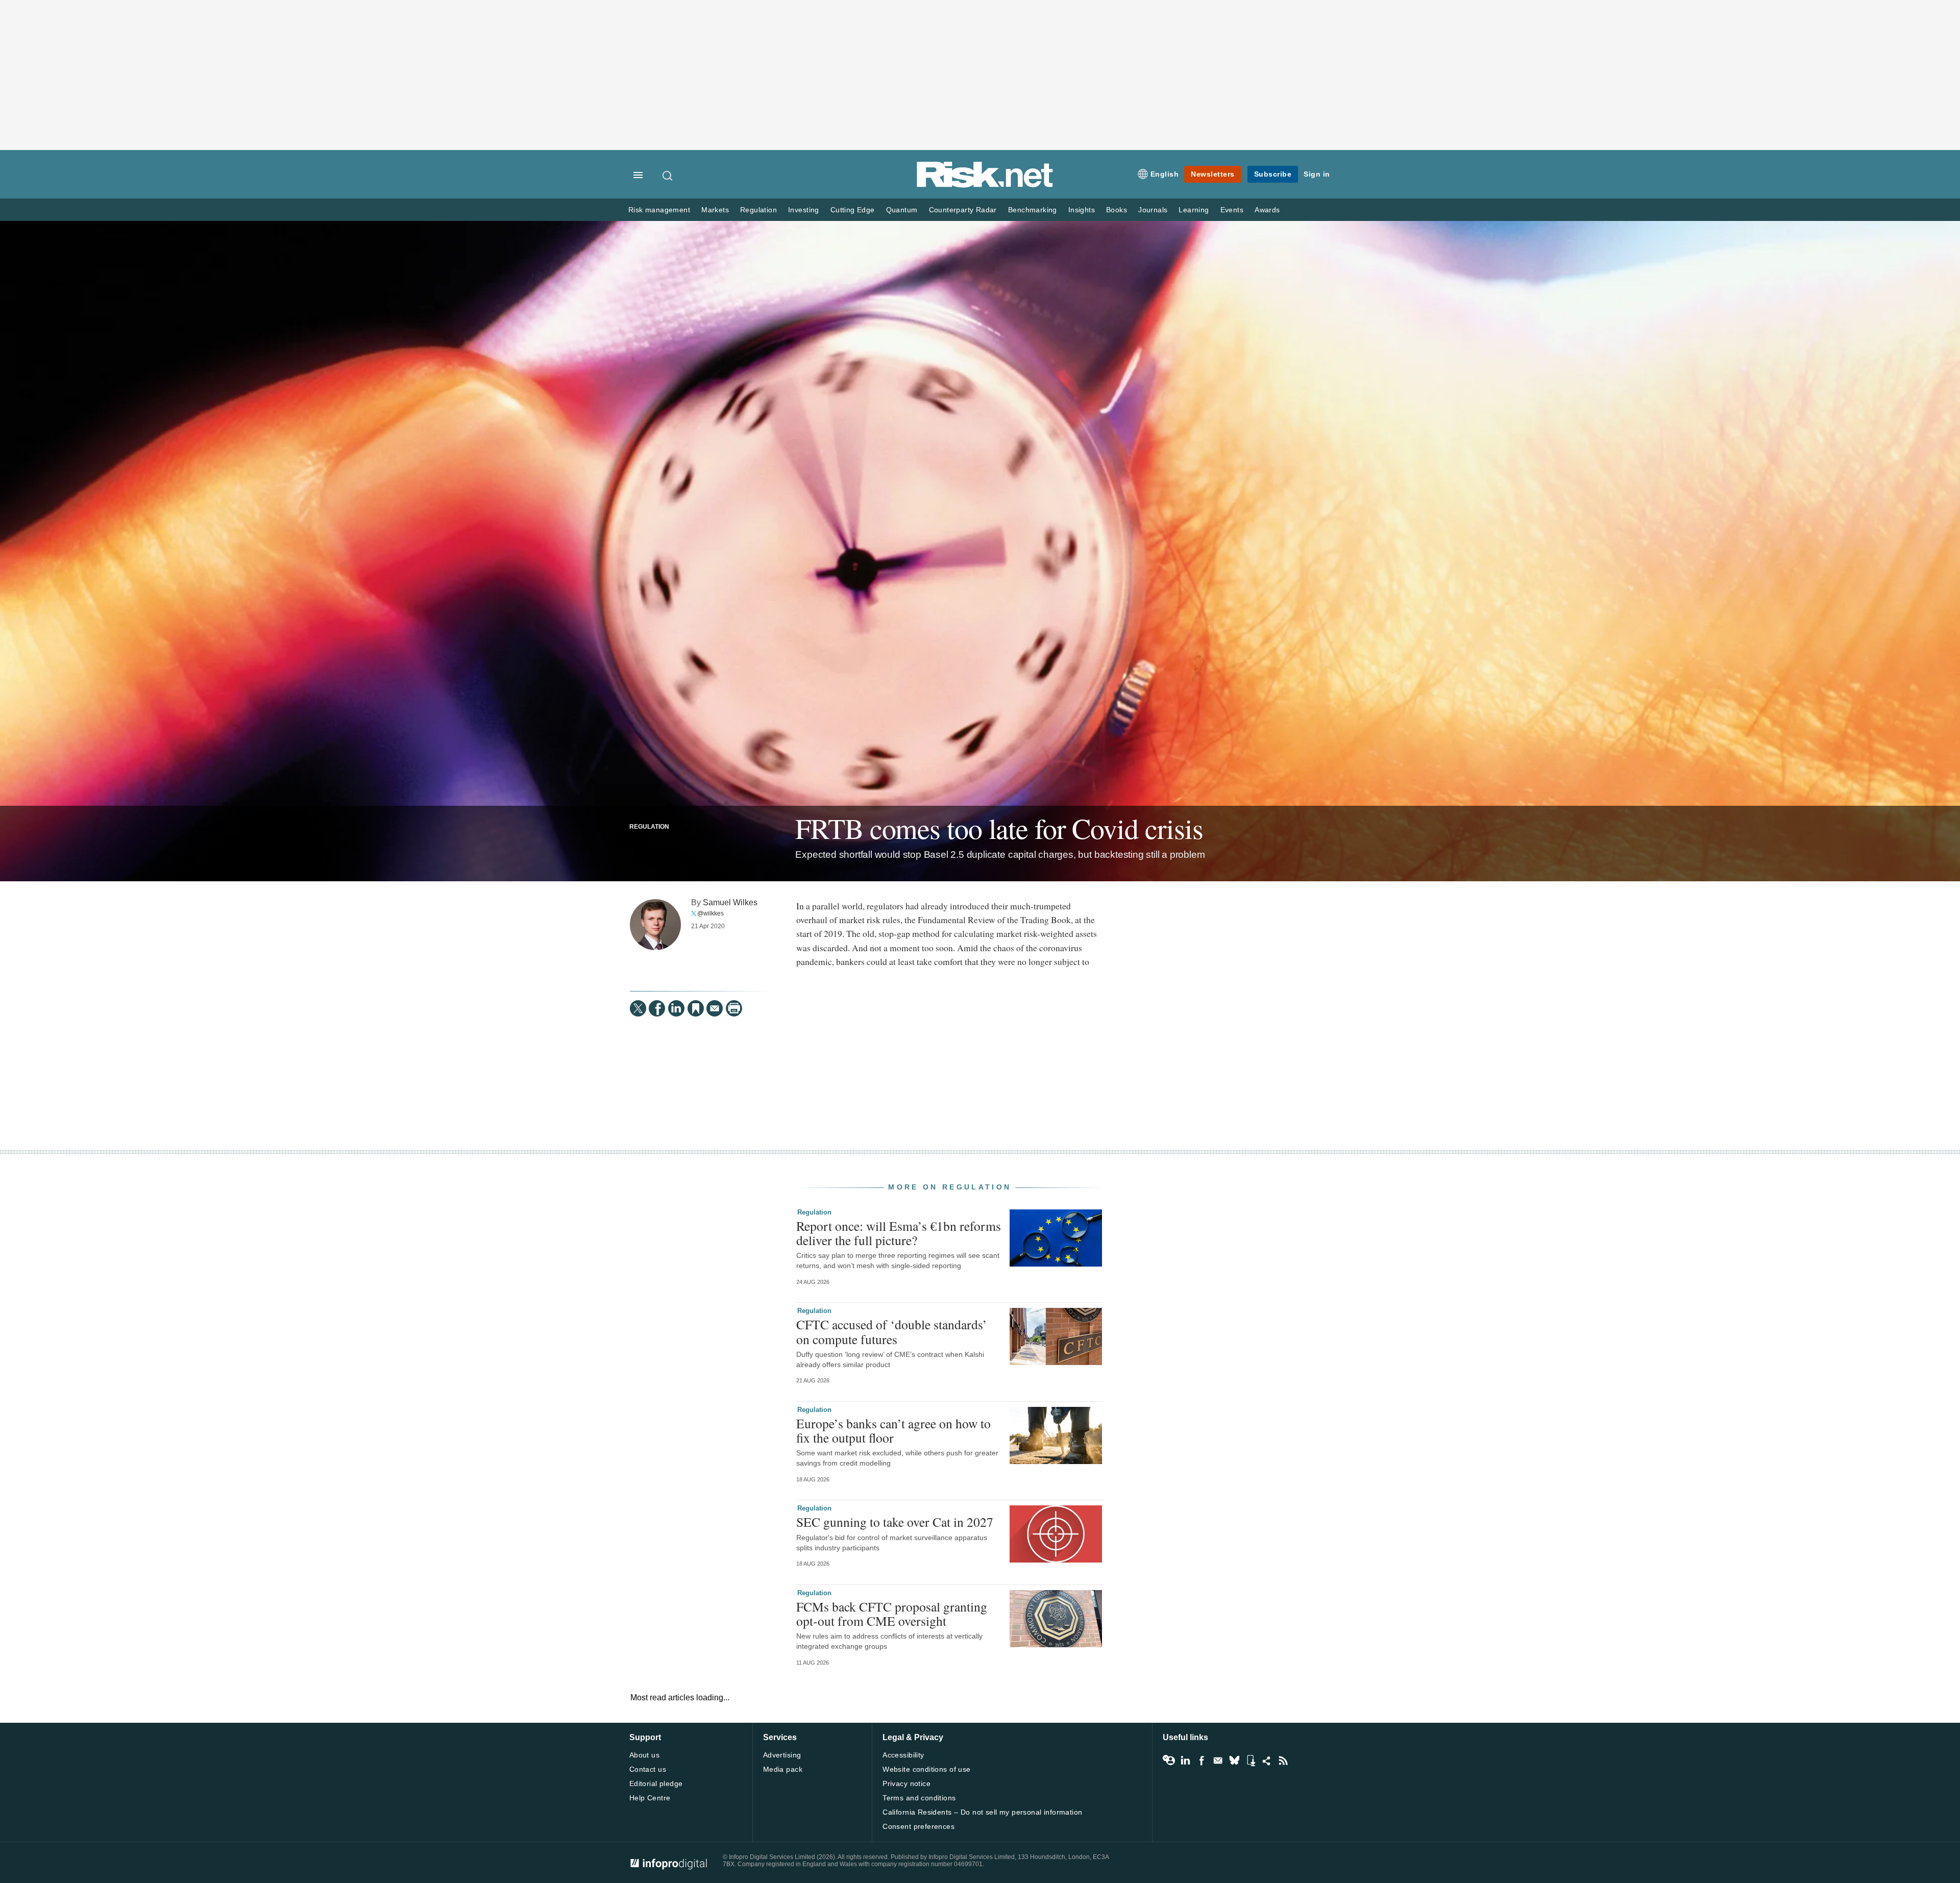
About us (644, 1755)
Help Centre (650, 1798)
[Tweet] (638, 1008)
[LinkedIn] (676, 1008)
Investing (804, 210)
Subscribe (1273, 174)
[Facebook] (657, 1008)
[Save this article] (696, 1008)
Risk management (659, 210)
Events (1232, 210)
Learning (1194, 210)
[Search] (668, 176)
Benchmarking (1033, 210)
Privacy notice (906, 1783)
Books (1117, 210)
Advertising (782, 1755)
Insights (1082, 210)
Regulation (758, 210)
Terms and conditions (919, 1798)
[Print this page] (734, 1008)
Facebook (1202, 1761)
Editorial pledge (656, 1783)
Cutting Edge (853, 210)
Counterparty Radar (963, 210)
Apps (1251, 1761)
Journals (1153, 210)
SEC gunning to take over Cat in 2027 (895, 1522)
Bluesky (1234, 1761)
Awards (1267, 210)
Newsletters (1213, 174)
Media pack (783, 1769)
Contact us (648, 1769)
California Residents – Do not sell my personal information (982, 1812)
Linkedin (1185, 1761)
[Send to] (715, 1008)
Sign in (1317, 174)
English (1165, 174)
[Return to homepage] (985, 185)
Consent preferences (918, 1826)
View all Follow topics (1169, 1761)
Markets (715, 210)
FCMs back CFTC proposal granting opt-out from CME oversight (892, 1614)
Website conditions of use (927, 1769)
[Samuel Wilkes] (655, 925)
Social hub (1267, 1761)
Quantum (902, 210)
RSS (1283, 1761)
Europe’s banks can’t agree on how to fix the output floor (893, 1430)
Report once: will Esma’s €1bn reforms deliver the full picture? (899, 1233)
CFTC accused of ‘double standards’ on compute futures (892, 1331)
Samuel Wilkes (730, 902)
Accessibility (903, 1755)
